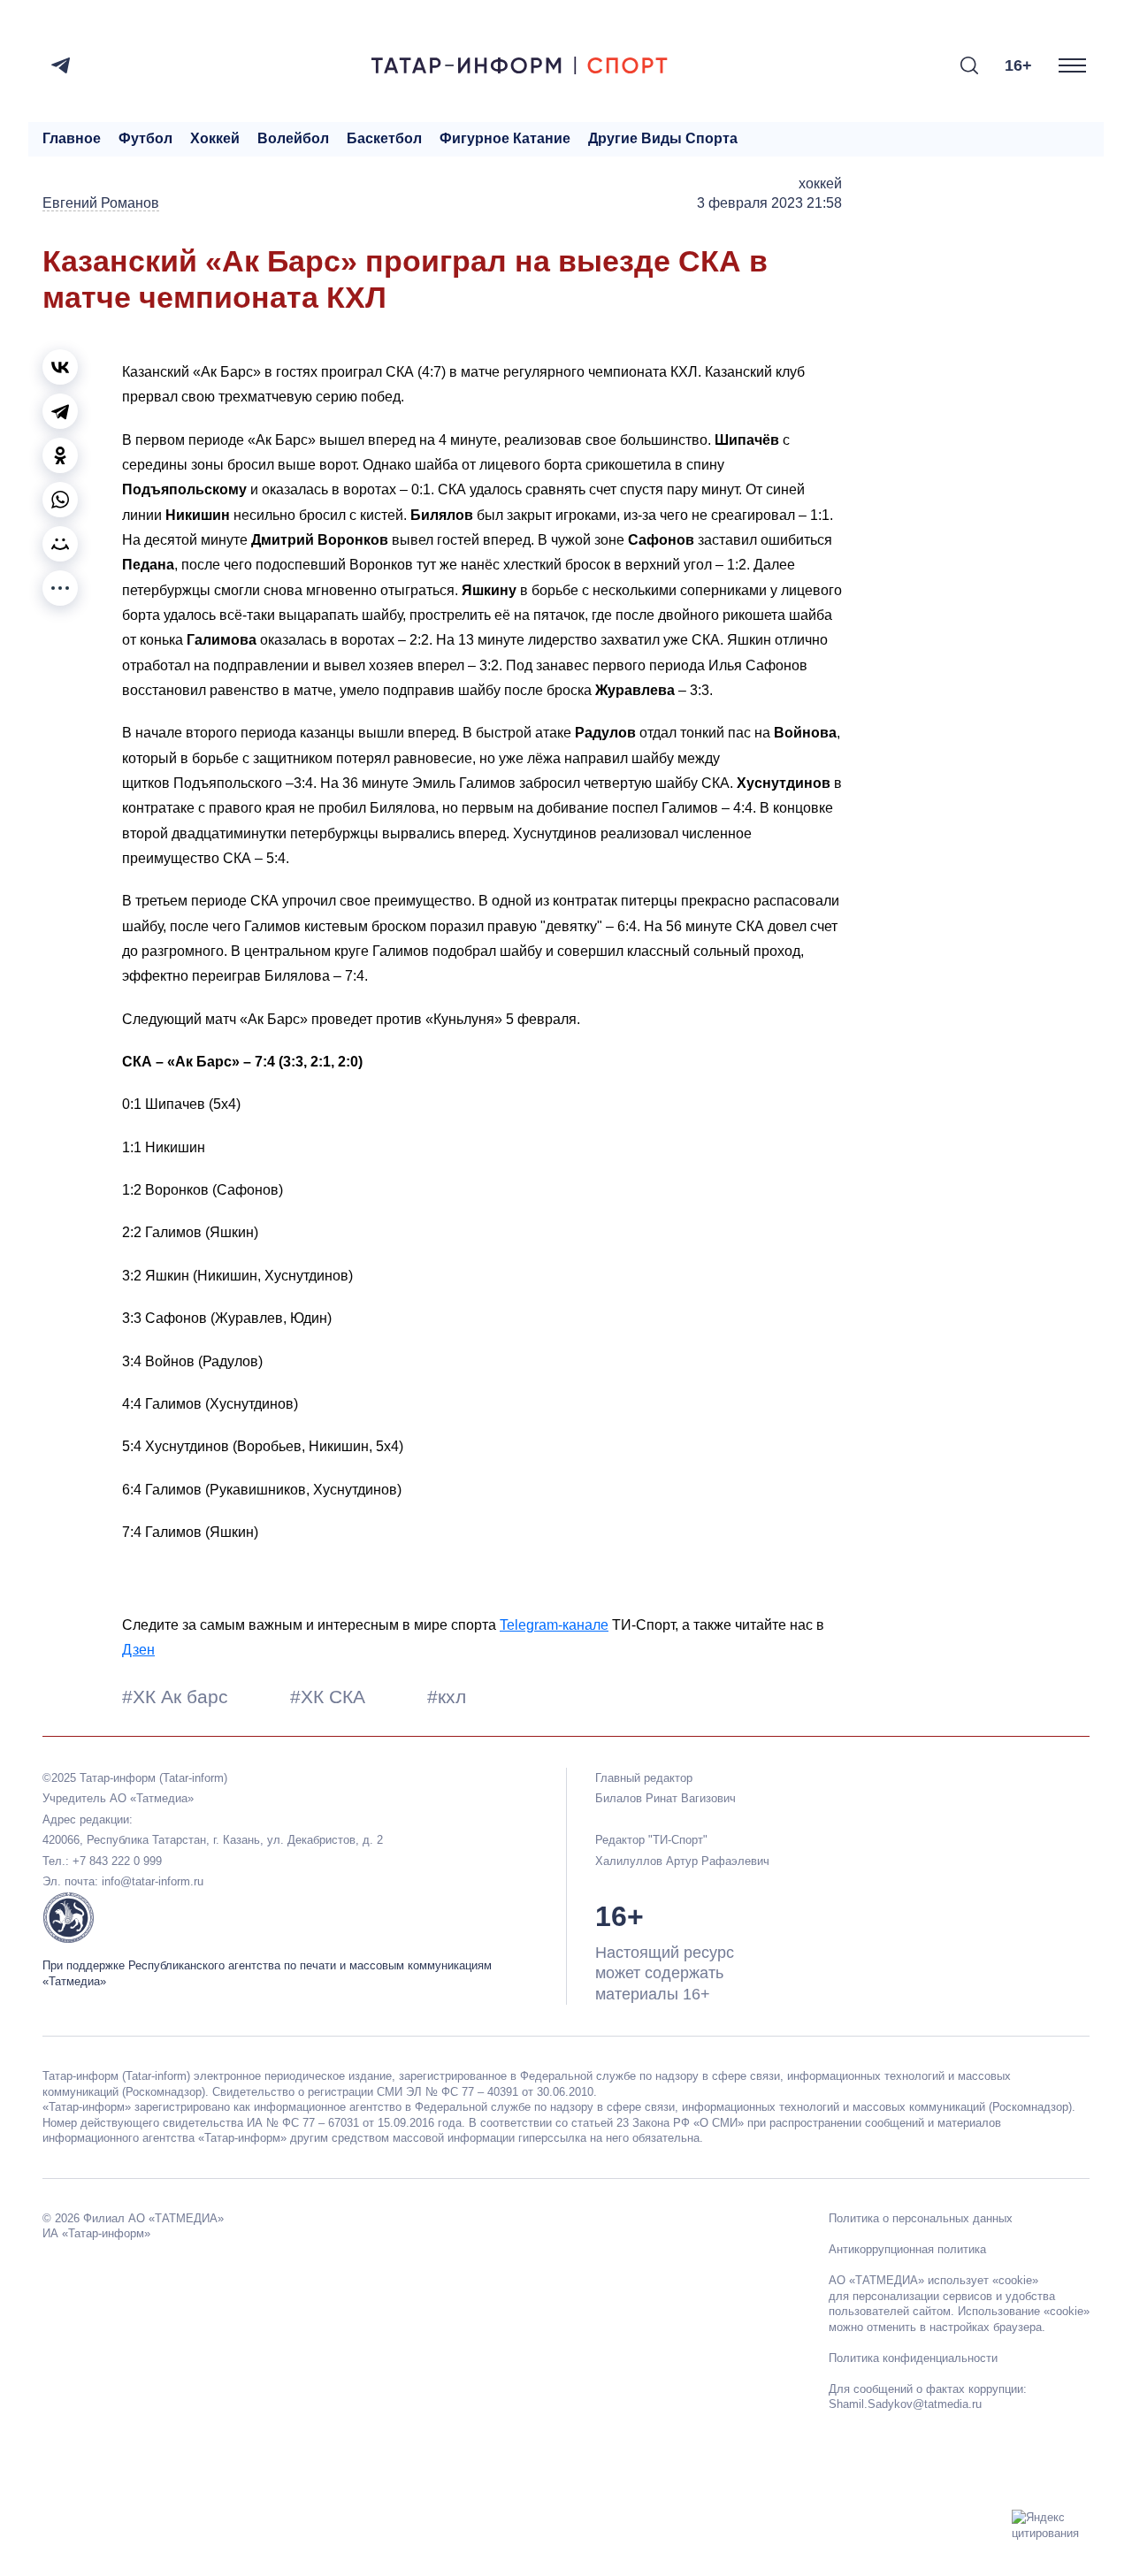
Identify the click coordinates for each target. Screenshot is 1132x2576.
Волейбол (293, 138)
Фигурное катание (505, 138)
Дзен (138, 1650)
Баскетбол (384, 138)
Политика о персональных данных (921, 2218)
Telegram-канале (554, 1625)
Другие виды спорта (663, 138)
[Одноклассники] (60, 455)
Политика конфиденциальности (913, 2358)
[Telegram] (61, 65)
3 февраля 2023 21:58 (769, 203)
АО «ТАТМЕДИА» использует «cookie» (933, 2280)
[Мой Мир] (60, 544)
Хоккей (215, 138)
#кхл (447, 1697)
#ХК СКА (330, 1697)
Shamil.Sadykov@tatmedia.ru (905, 2404)
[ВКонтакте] (60, 367)
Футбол (145, 138)
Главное (72, 138)
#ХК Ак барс (178, 1697)
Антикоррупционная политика (907, 2249)
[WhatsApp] (60, 500)
